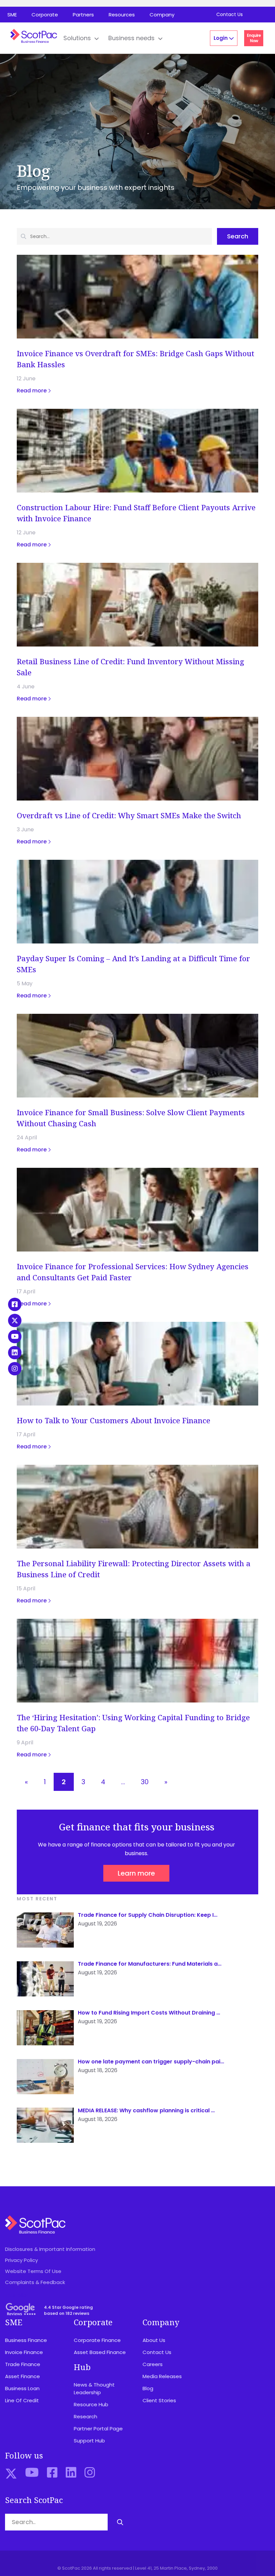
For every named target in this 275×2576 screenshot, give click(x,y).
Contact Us (230, 14)
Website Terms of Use (33, 2271)
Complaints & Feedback (35, 2282)
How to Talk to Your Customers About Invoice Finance (114, 1420)
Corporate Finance (97, 2340)
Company (162, 15)
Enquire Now (254, 38)
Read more (32, 391)
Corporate (45, 15)
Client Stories (159, 2400)
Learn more (136, 1873)
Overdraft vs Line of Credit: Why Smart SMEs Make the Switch (129, 815)
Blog (148, 2388)
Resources (122, 15)
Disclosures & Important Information (50, 2249)
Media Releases (162, 2376)
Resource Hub (91, 2404)
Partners (83, 15)
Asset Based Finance (100, 2352)
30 (145, 1782)
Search (238, 236)
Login (221, 38)
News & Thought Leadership (94, 2389)
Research (86, 2416)
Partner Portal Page (98, 2429)
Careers (153, 2364)
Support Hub (89, 2441)
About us (154, 2340)
